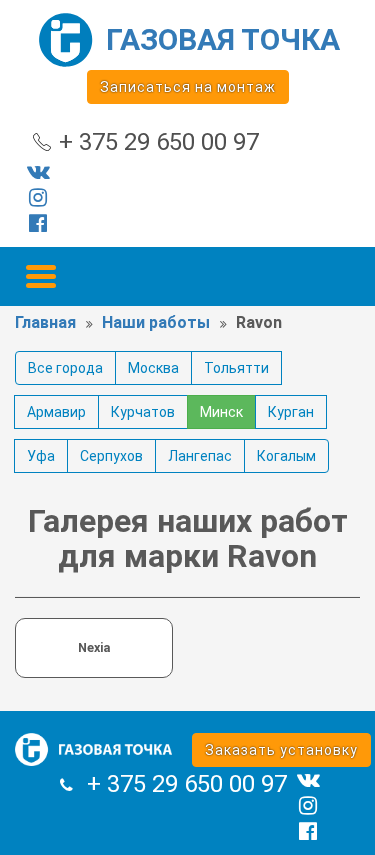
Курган (291, 412)
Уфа (41, 456)
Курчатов (143, 412)
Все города (65, 368)
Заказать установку (281, 750)
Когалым (286, 456)
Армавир (56, 412)
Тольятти (236, 368)
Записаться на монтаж (188, 87)
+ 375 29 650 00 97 (159, 142)
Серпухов (111, 456)
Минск (221, 412)
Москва (153, 368)
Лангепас (200, 456)
